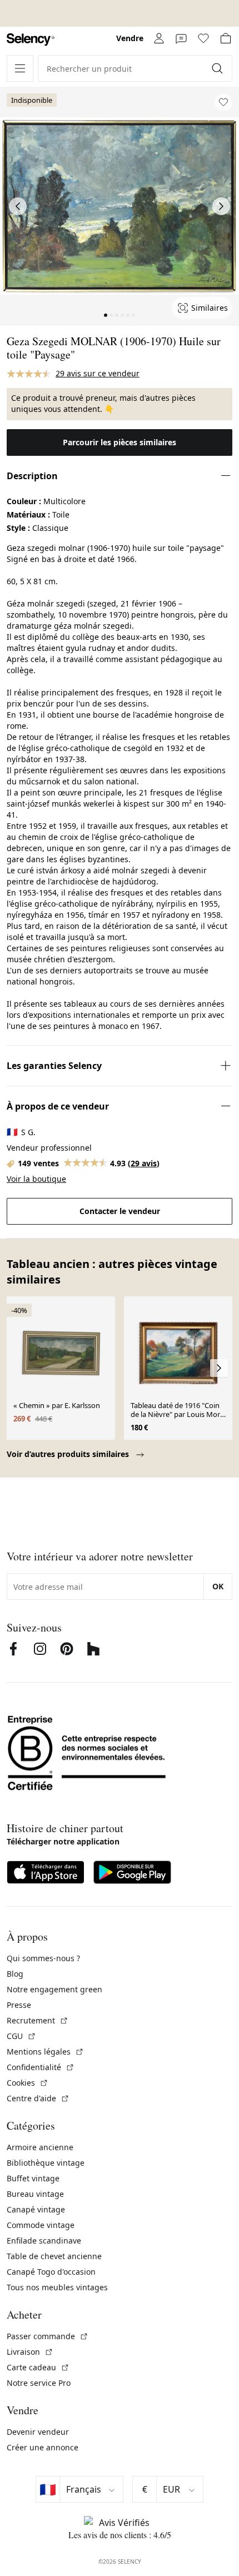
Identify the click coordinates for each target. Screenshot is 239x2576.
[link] (31, 40)
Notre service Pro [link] (39, 2383)
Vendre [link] (130, 38)
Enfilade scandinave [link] (44, 2241)
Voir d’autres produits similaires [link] (69, 1454)
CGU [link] (21, 2036)
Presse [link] (19, 2005)
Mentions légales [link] (45, 2052)
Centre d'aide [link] (38, 2098)
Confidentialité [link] (41, 2067)
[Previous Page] (18, 206)
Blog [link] (15, 1974)
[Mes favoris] (203, 38)
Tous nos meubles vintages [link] (57, 2287)
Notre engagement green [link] (54, 1989)
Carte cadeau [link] (38, 2367)
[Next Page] (221, 206)
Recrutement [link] (38, 2020)
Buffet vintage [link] (33, 2178)
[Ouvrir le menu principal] (20, 68)
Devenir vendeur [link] (38, 2432)
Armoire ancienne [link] (40, 2147)
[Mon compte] (159, 38)
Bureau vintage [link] (35, 2194)
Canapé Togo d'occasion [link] (51, 2272)
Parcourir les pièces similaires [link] (120, 442)
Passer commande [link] (48, 2336)
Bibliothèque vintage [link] (46, 2163)
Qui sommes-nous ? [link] (43, 1958)
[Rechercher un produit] (218, 68)
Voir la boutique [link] (36, 1179)
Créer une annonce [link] (43, 2447)
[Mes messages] (181, 38)
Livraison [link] (30, 2352)
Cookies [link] (28, 2083)
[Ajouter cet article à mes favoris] (223, 102)
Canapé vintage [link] (36, 2209)
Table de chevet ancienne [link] (54, 2256)
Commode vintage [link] (41, 2225)
